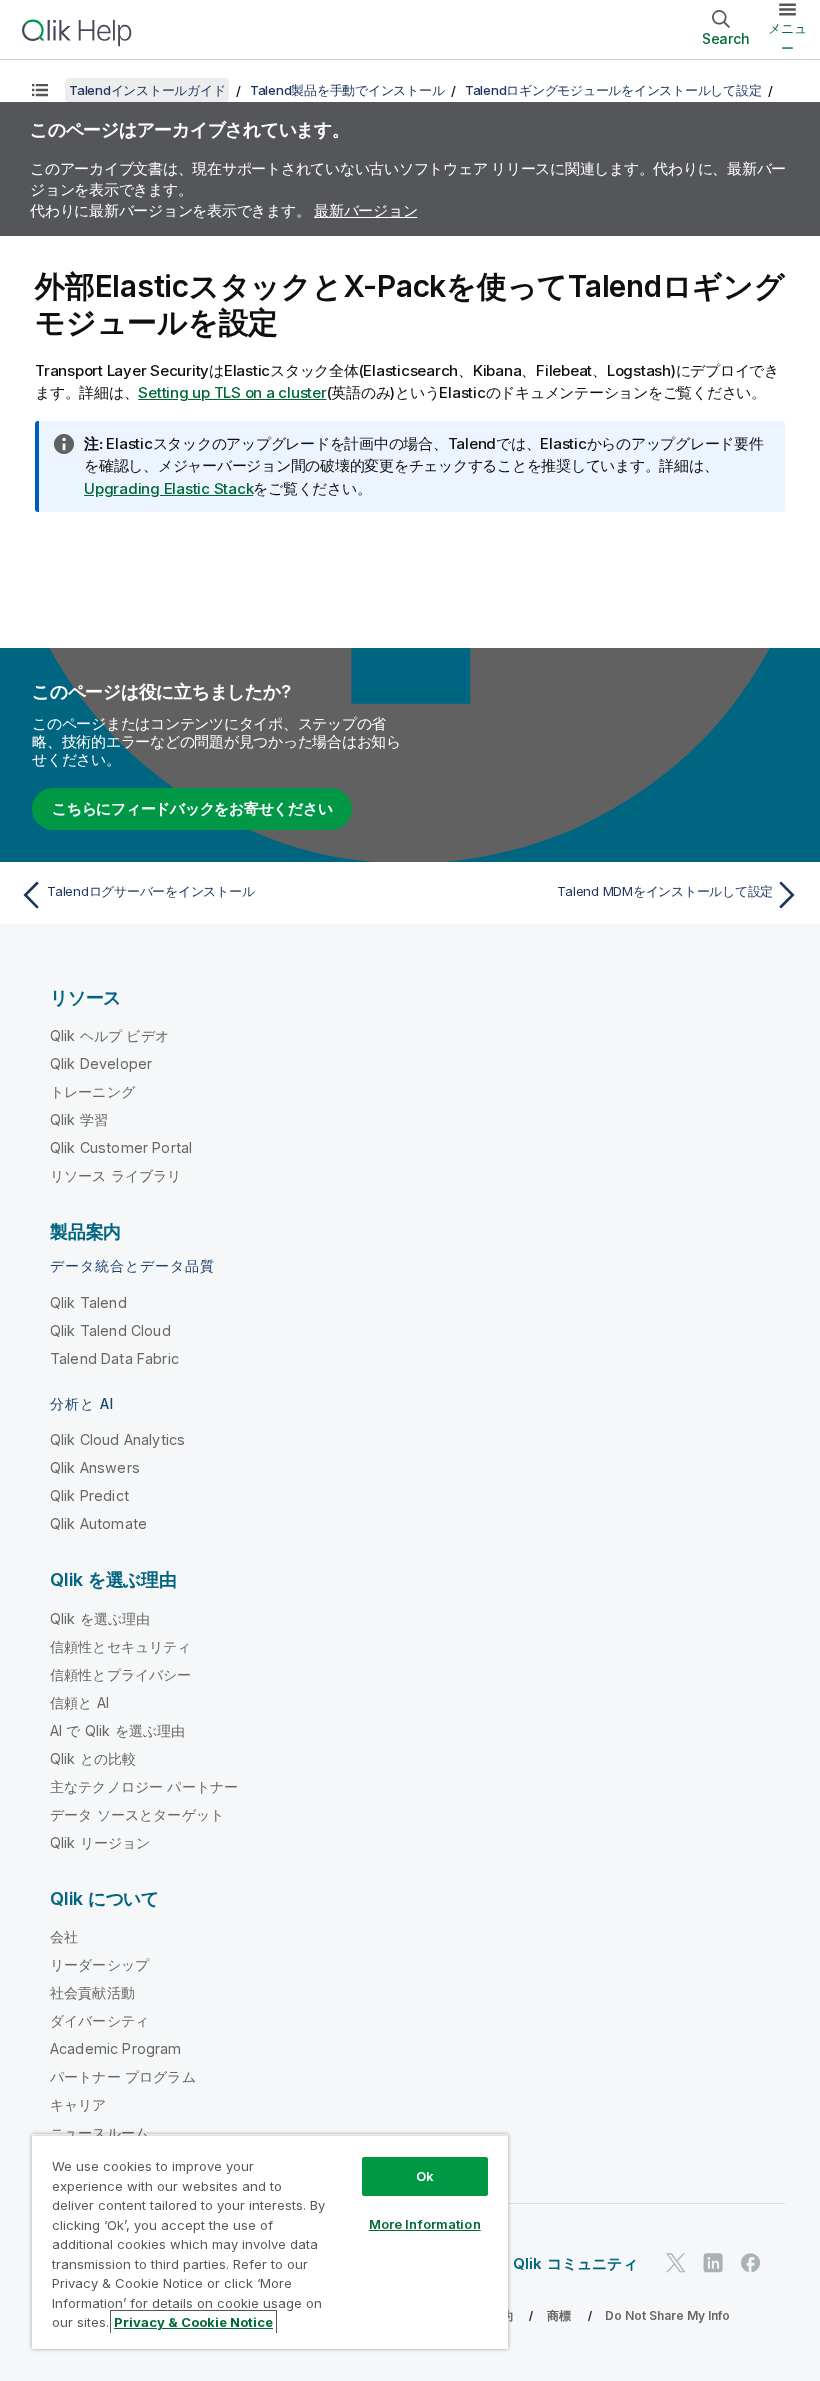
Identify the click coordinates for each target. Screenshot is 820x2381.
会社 (64, 1936)
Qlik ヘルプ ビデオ (109, 1035)
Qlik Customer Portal (121, 1147)
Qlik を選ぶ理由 (100, 1618)
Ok (425, 2176)
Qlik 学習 (79, 1119)
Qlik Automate (98, 1523)
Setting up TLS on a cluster (232, 392)
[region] (270, 2241)
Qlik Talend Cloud (110, 1330)
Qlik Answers (95, 1467)
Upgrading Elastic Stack (168, 488)
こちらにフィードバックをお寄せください (192, 808)
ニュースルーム (99, 2132)
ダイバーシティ (99, 2020)
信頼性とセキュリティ (121, 1646)
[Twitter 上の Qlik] (676, 2262)
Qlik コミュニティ (575, 2263)
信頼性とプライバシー (121, 1674)
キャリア (78, 2104)
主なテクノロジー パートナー (144, 1786)
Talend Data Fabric (114, 1358)
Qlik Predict (89, 1495)
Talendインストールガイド (147, 90)
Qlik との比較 (93, 1758)
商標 (559, 2315)
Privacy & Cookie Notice (193, 2322)
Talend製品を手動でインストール (347, 90)
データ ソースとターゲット (137, 1814)
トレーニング (92, 1091)
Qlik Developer (101, 1063)
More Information (425, 2224)
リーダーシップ (99, 1964)
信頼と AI (79, 1702)
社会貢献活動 (92, 1992)
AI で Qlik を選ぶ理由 (117, 1730)
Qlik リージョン (100, 1842)
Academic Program (116, 2048)
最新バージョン (365, 210)
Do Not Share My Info (667, 2315)
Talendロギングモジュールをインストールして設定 (613, 90)
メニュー (787, 38)
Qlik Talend (88, 1302)
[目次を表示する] (40, 90)
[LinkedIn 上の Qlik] (713, 2262)
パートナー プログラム (123, 2076)
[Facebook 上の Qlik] (751, 2262)
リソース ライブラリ (116, 1175)
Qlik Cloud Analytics (117, 1439)
